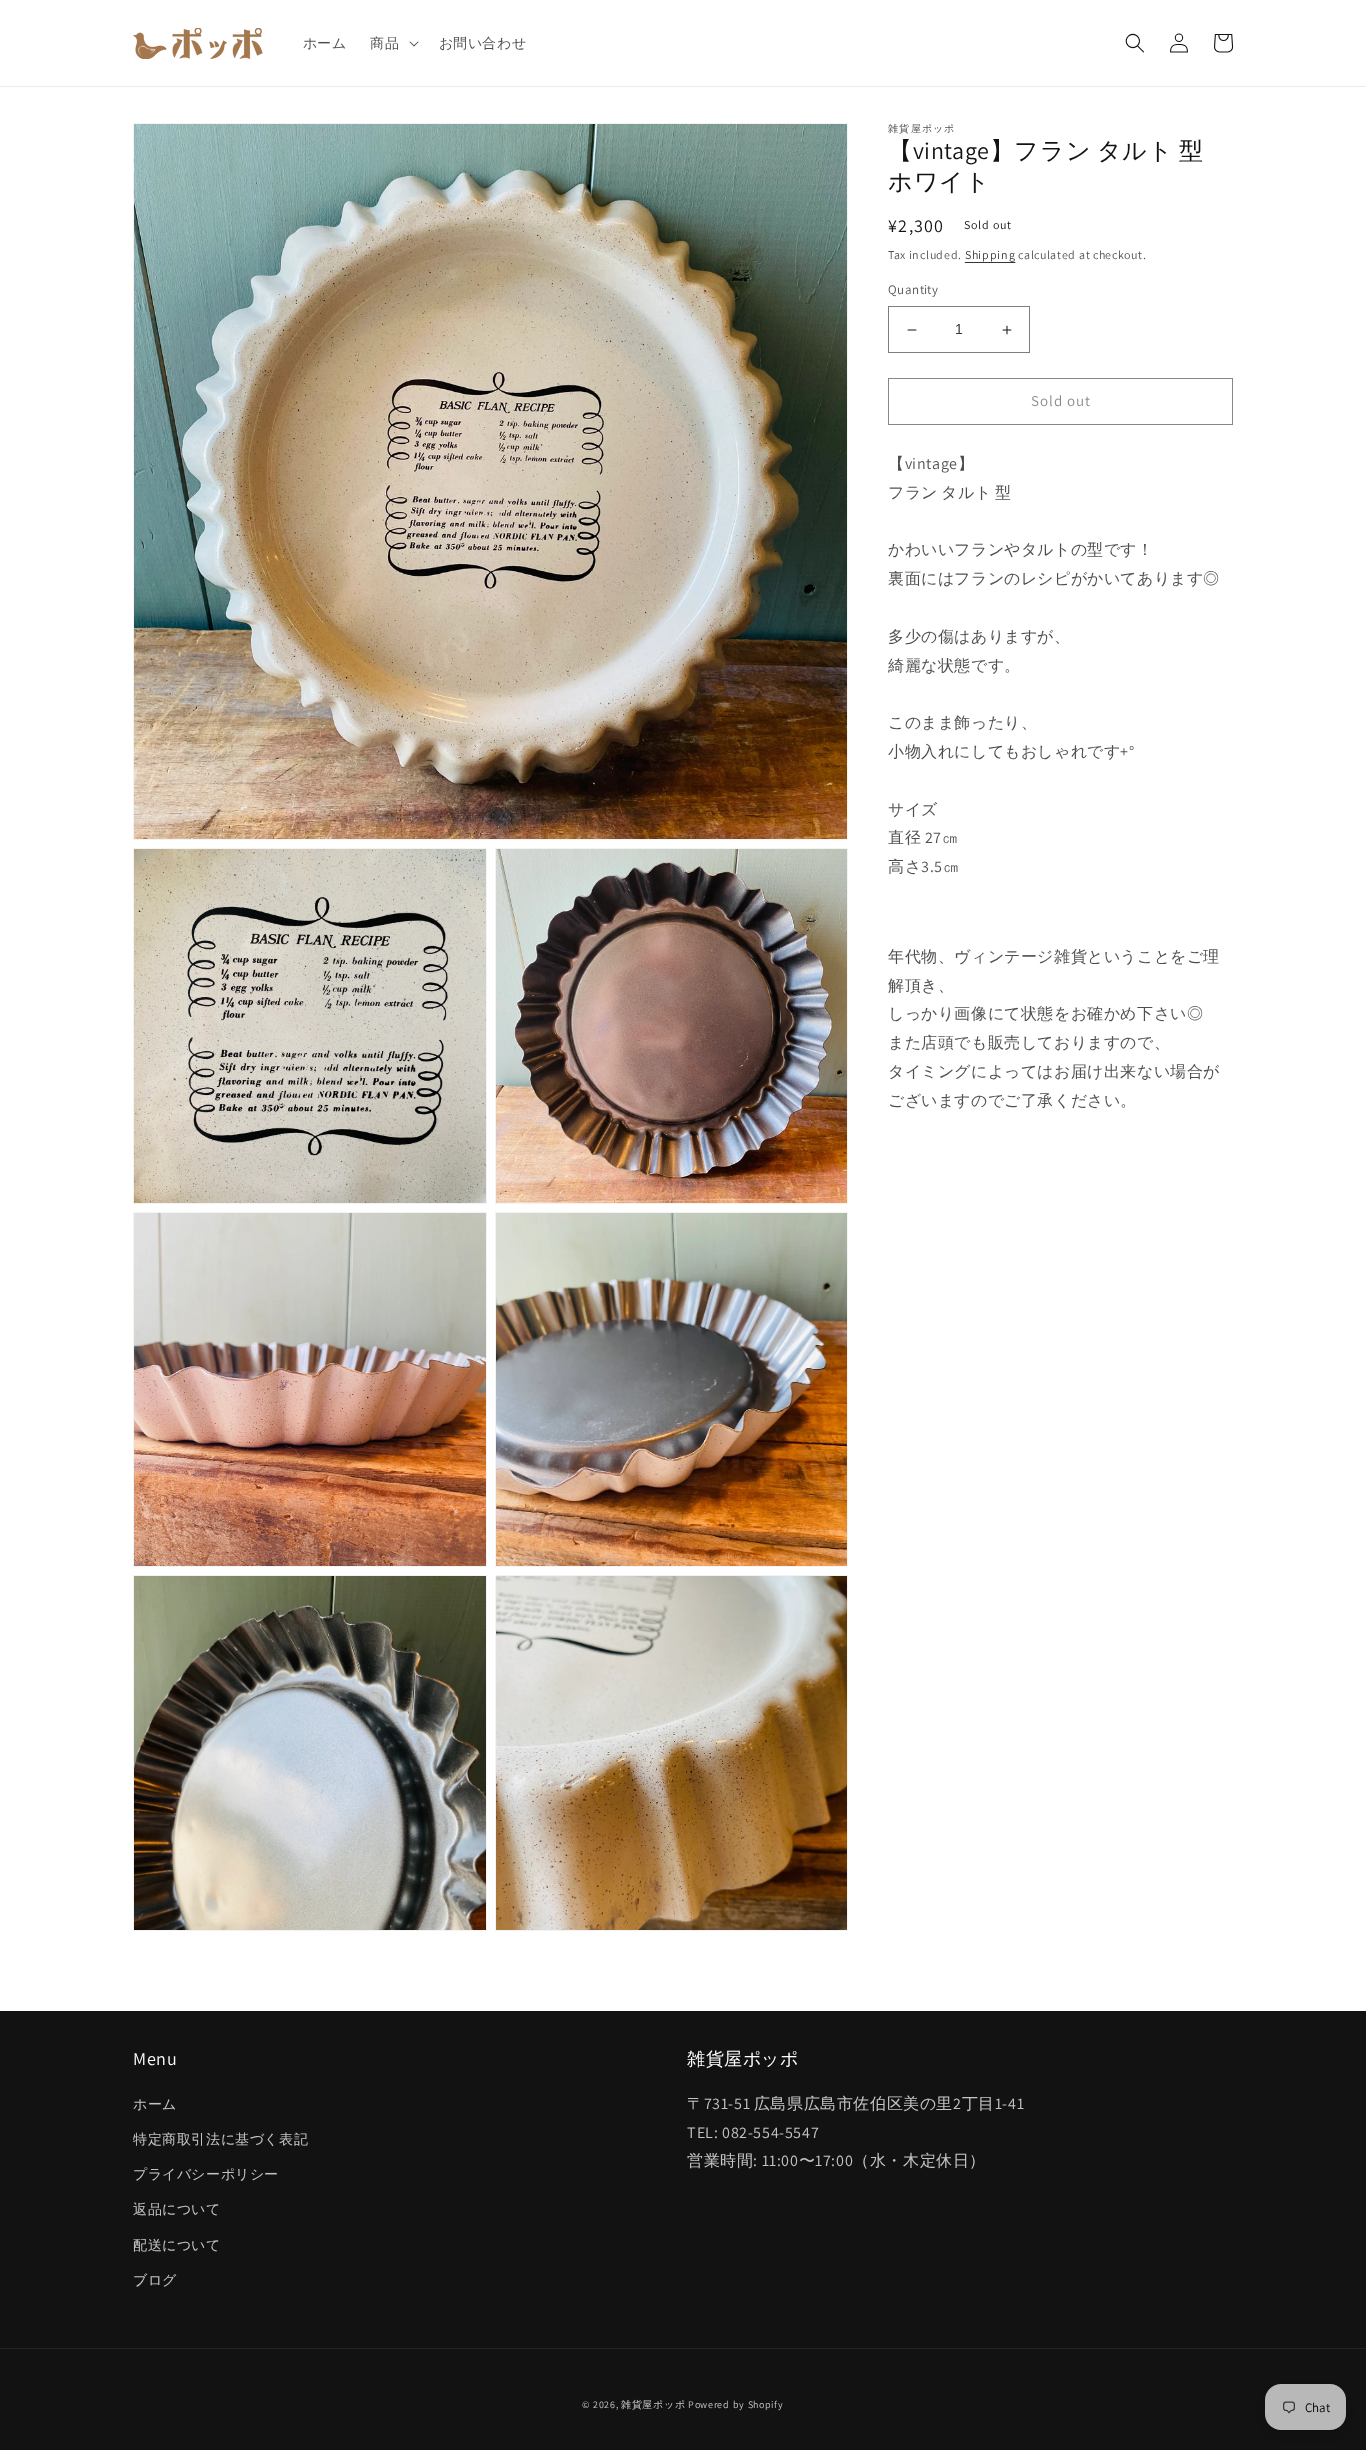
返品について (177, 2209)
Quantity (913, 290)
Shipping (990, 254)
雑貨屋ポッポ (653, 2404)
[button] (392, 43)
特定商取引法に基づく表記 (220, 2139)
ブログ (155, 2280)
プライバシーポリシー (206, 2174)
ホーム (155, 2104)
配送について (177, 2245)
